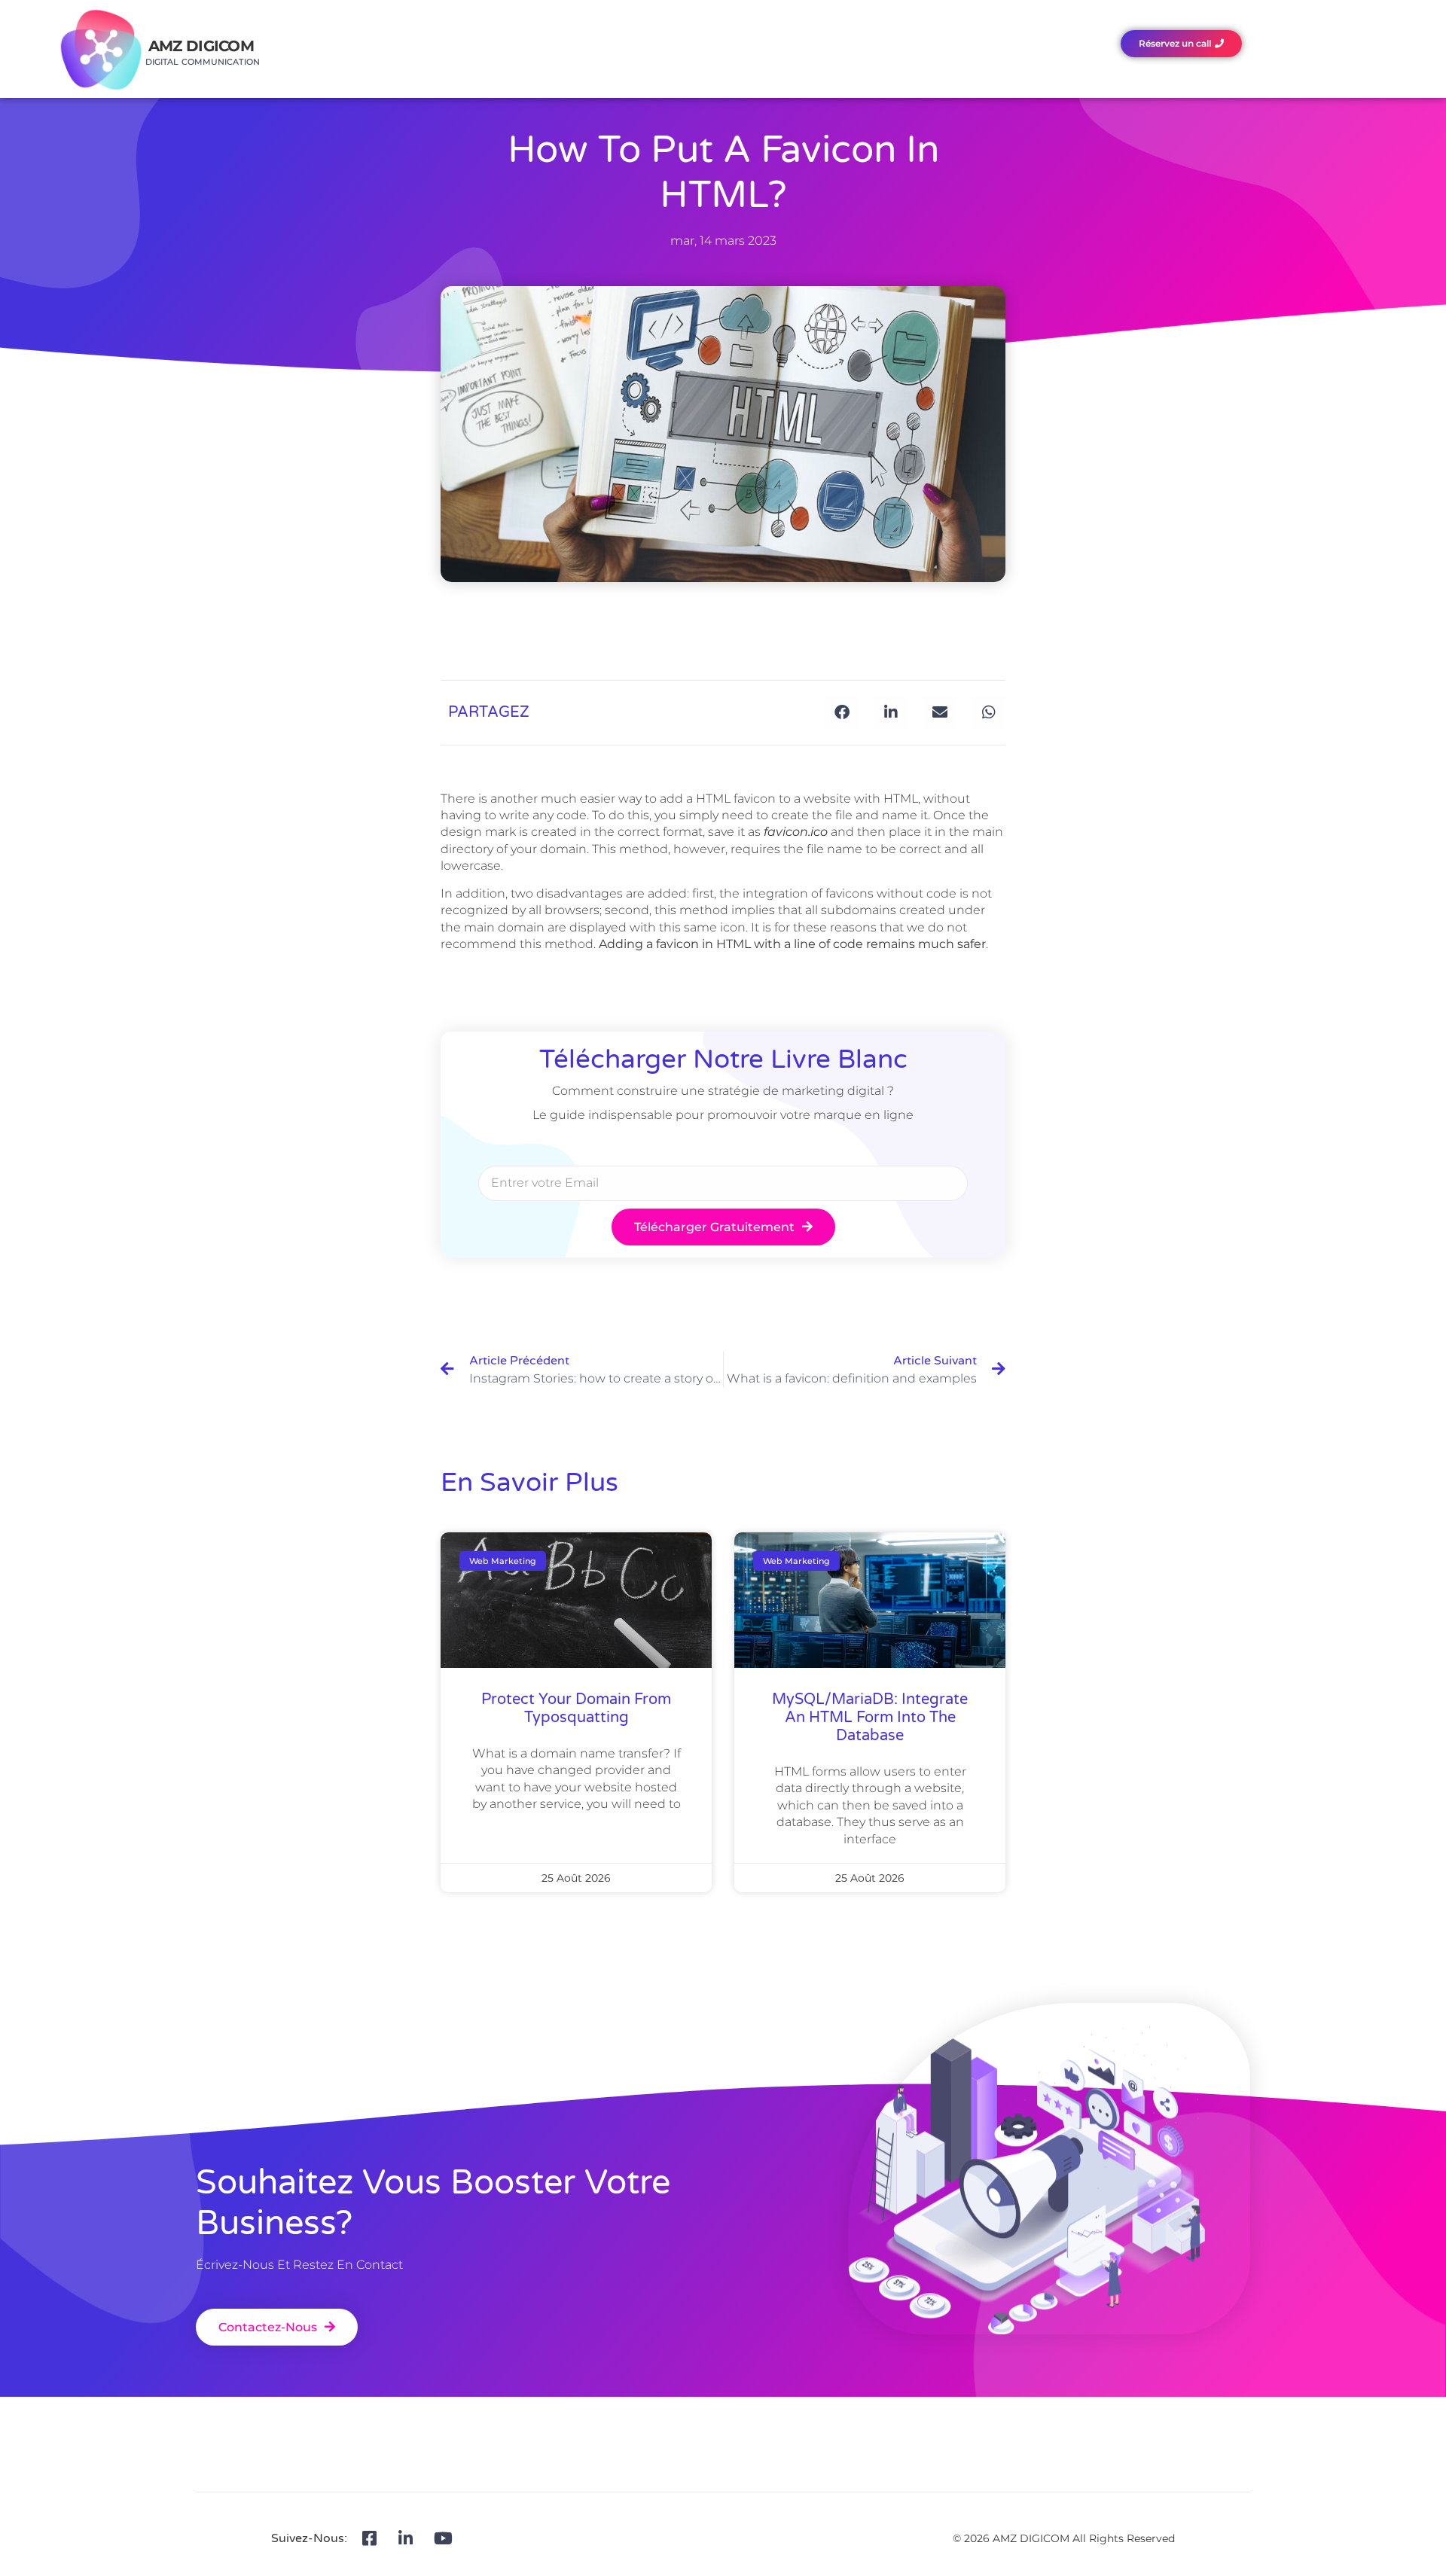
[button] (842, 713)
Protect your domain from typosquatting (576, 1709)
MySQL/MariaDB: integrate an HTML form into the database (870, 1718)
